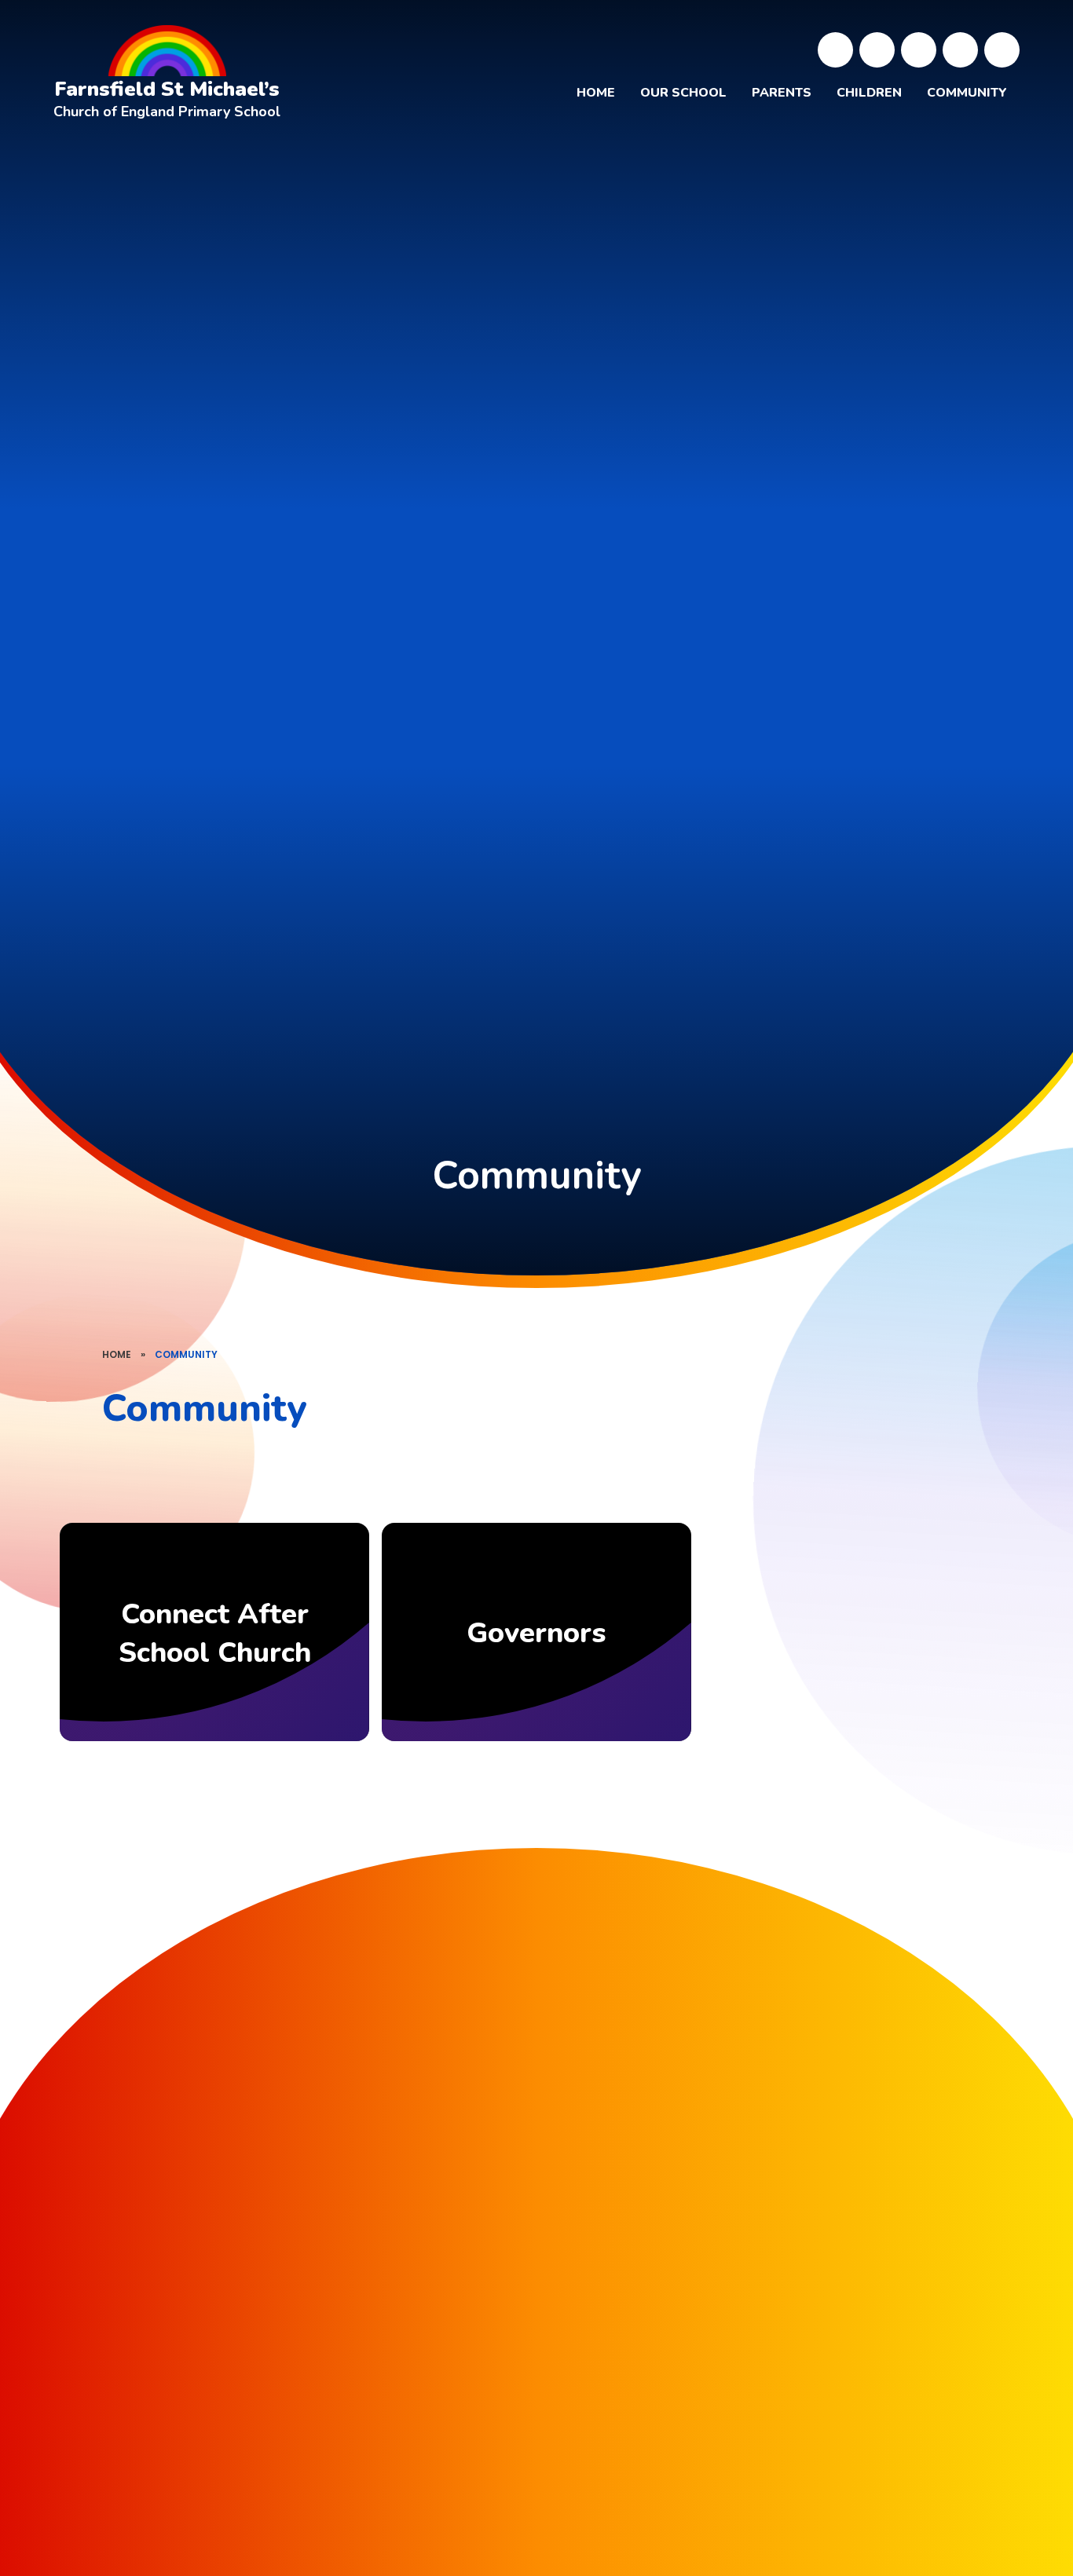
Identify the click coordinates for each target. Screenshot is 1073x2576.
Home (117, 1354)
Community (186, 1354)
